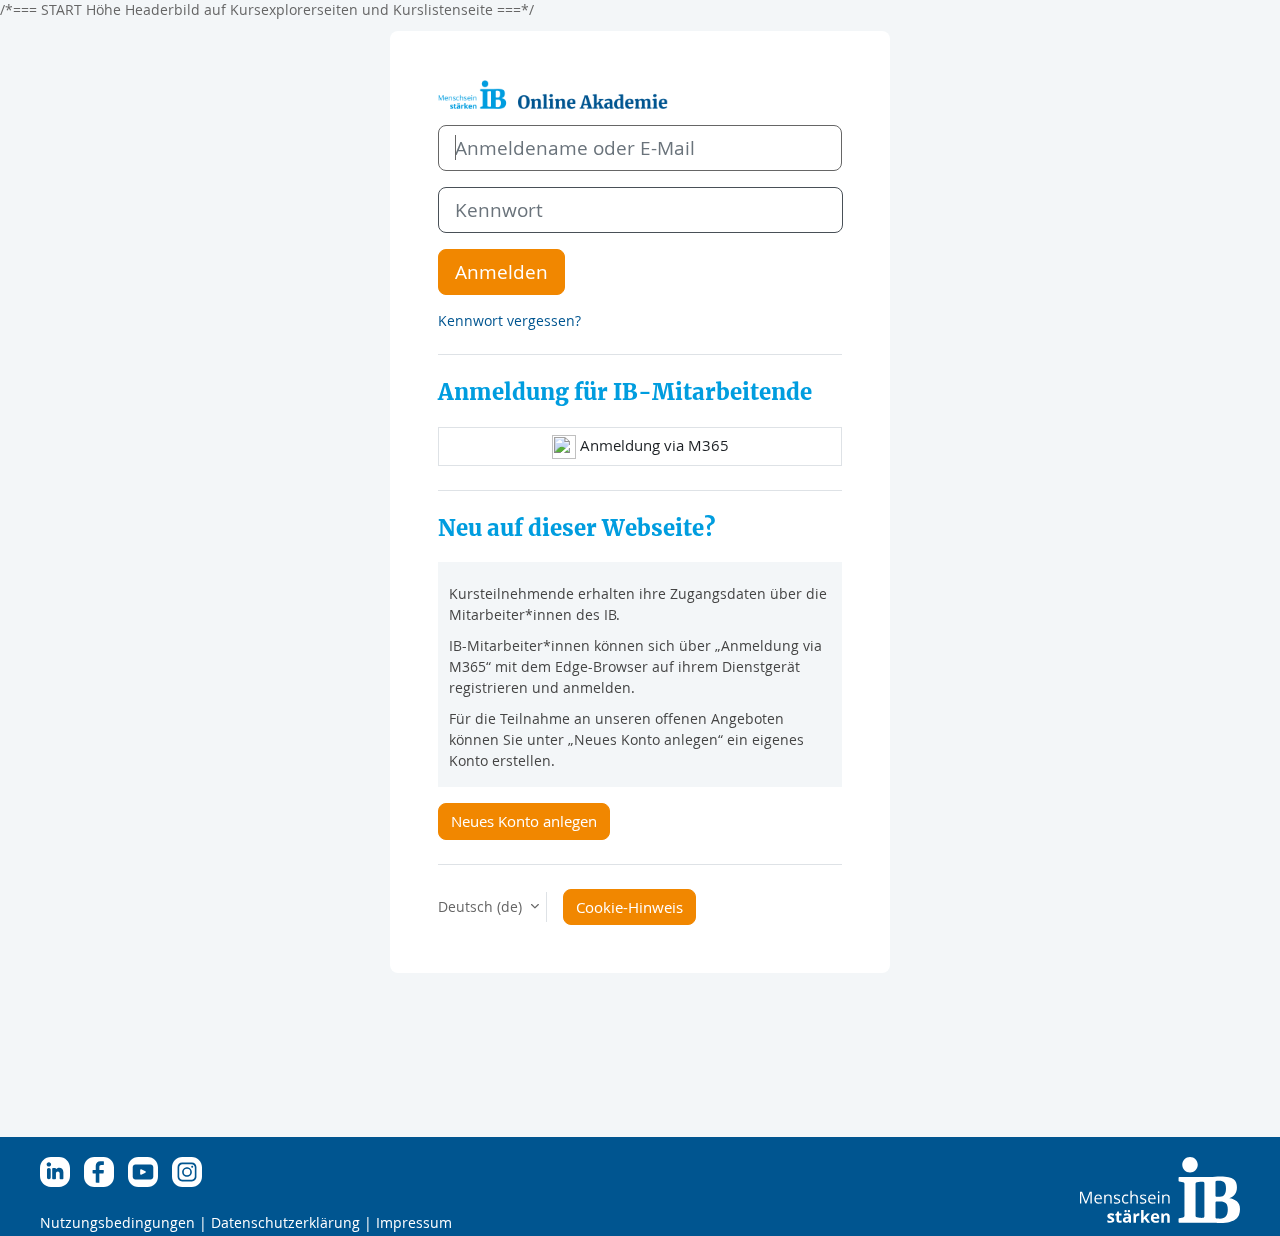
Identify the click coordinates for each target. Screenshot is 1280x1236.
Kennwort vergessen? (509, 320)
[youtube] (148, 1170)
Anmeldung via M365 (652, 445)
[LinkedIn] (60, 1170)
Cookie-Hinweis (629, 907)
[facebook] (104, 1170)
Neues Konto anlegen (524, 821)
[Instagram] (192, 1170)
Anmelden (501, 271)
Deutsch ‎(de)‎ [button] (482, 906)
